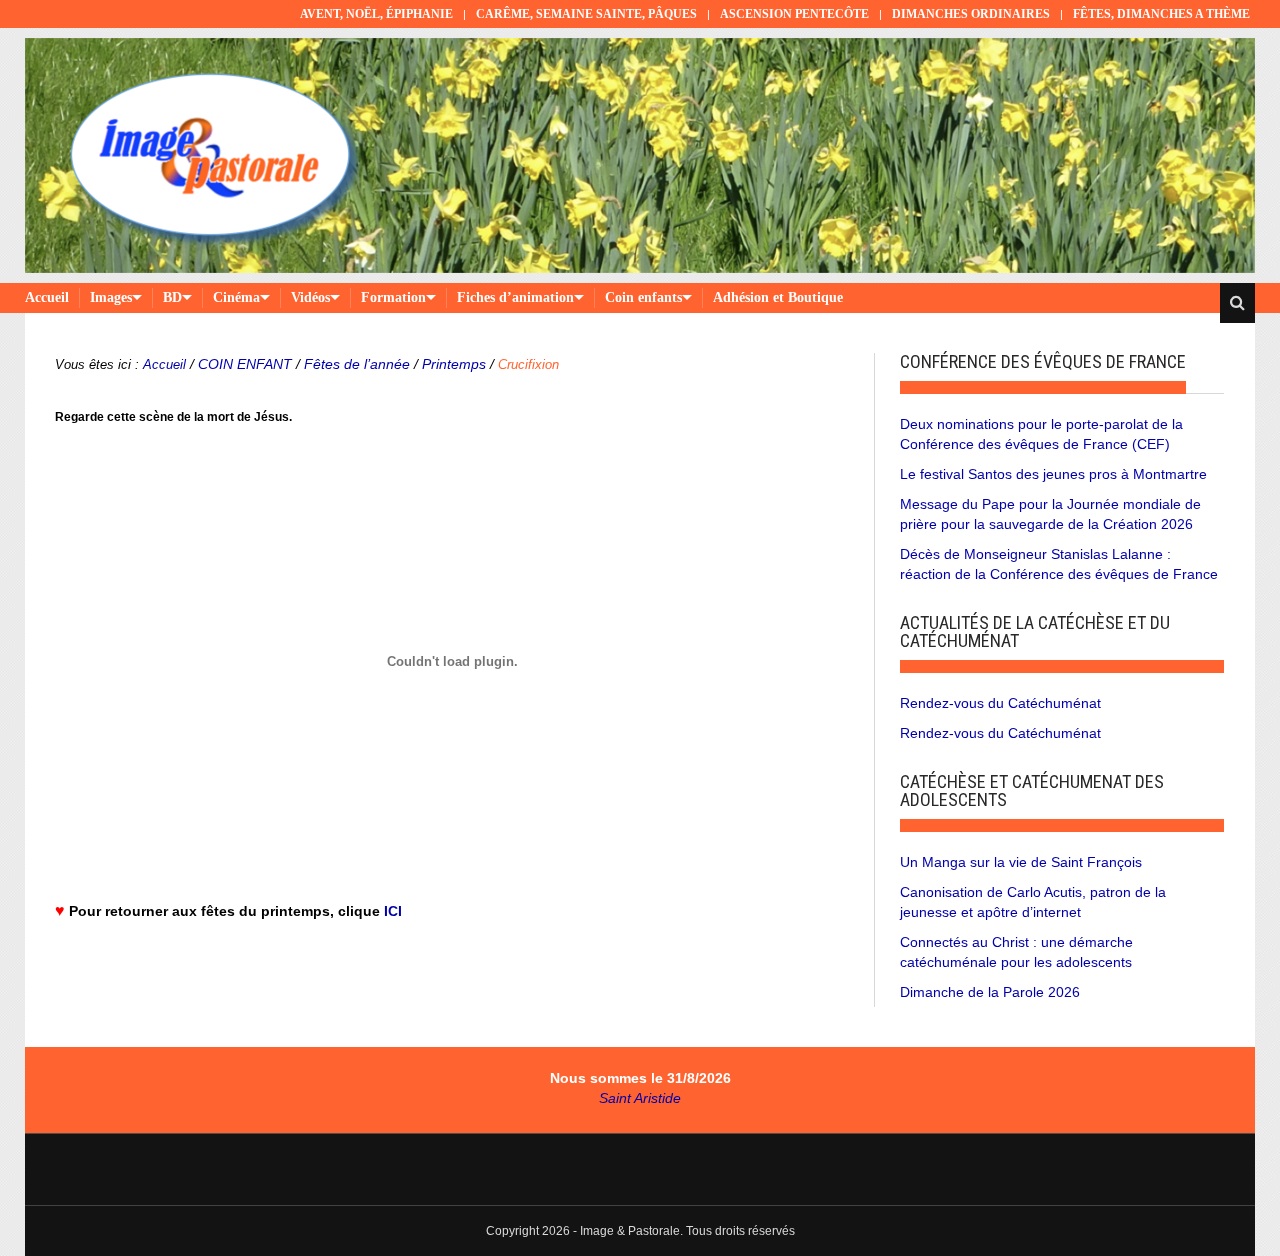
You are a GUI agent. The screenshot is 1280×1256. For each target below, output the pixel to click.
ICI (393, 911)
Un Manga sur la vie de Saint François (1021, 862)
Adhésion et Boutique (778, 297)
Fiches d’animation (515, 297)
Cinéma (236, 297)
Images (111, 297)
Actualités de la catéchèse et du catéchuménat (1035, 631)
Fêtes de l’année (357, 364)
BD (172, 297)
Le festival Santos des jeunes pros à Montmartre (1053, 474)
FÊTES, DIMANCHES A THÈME (1161, 14)
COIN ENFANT (245, 364)
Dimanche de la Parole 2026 (990, 992)
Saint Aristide (640, 1098)
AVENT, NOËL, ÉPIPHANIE (376, 14)
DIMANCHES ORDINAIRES (971, 14)
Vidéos (310, 297)
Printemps (454, 364)
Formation (393, 297)
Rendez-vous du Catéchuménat (1000, 703)
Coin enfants (643, 297)
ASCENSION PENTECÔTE (794, 14)
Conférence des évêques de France (1043, 361)
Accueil (47, 297)
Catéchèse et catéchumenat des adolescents (1032, 790)
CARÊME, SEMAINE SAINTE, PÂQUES (586, 14)
